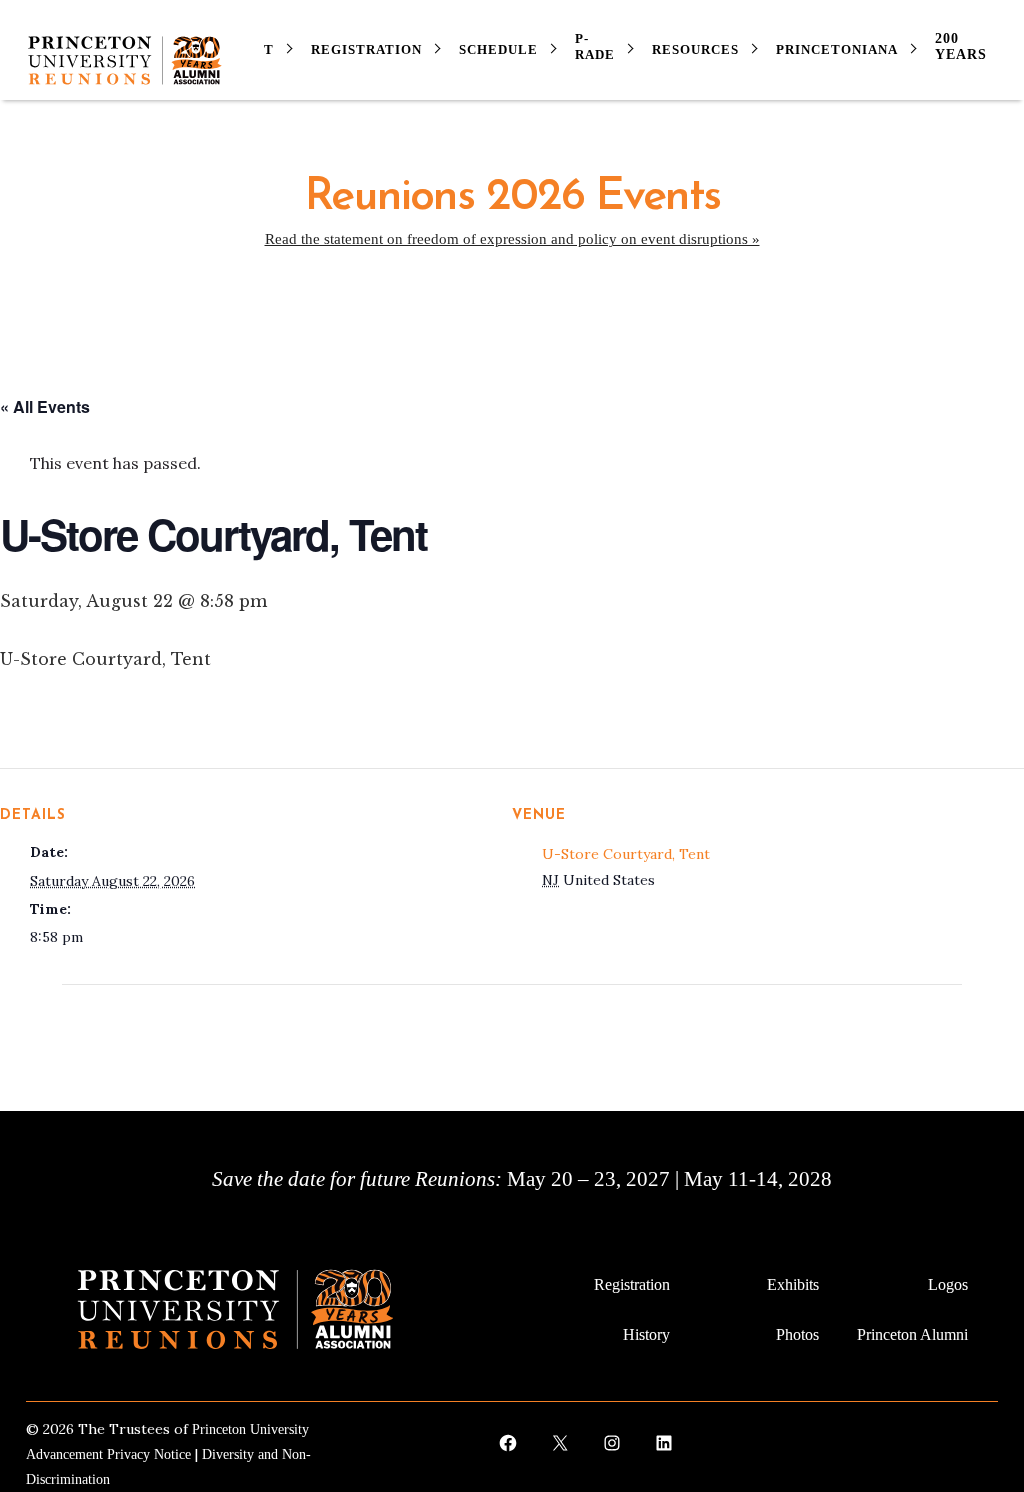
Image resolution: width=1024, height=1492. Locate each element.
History (646, 1334)
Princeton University (250, 1429)
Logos (948, 1284)
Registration (632, 1284)
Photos (797, 1334)
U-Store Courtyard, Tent (626, 854)
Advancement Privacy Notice (108, 1454)
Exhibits (793, 1284)
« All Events (45, 406)
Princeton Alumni (912, 1334)
